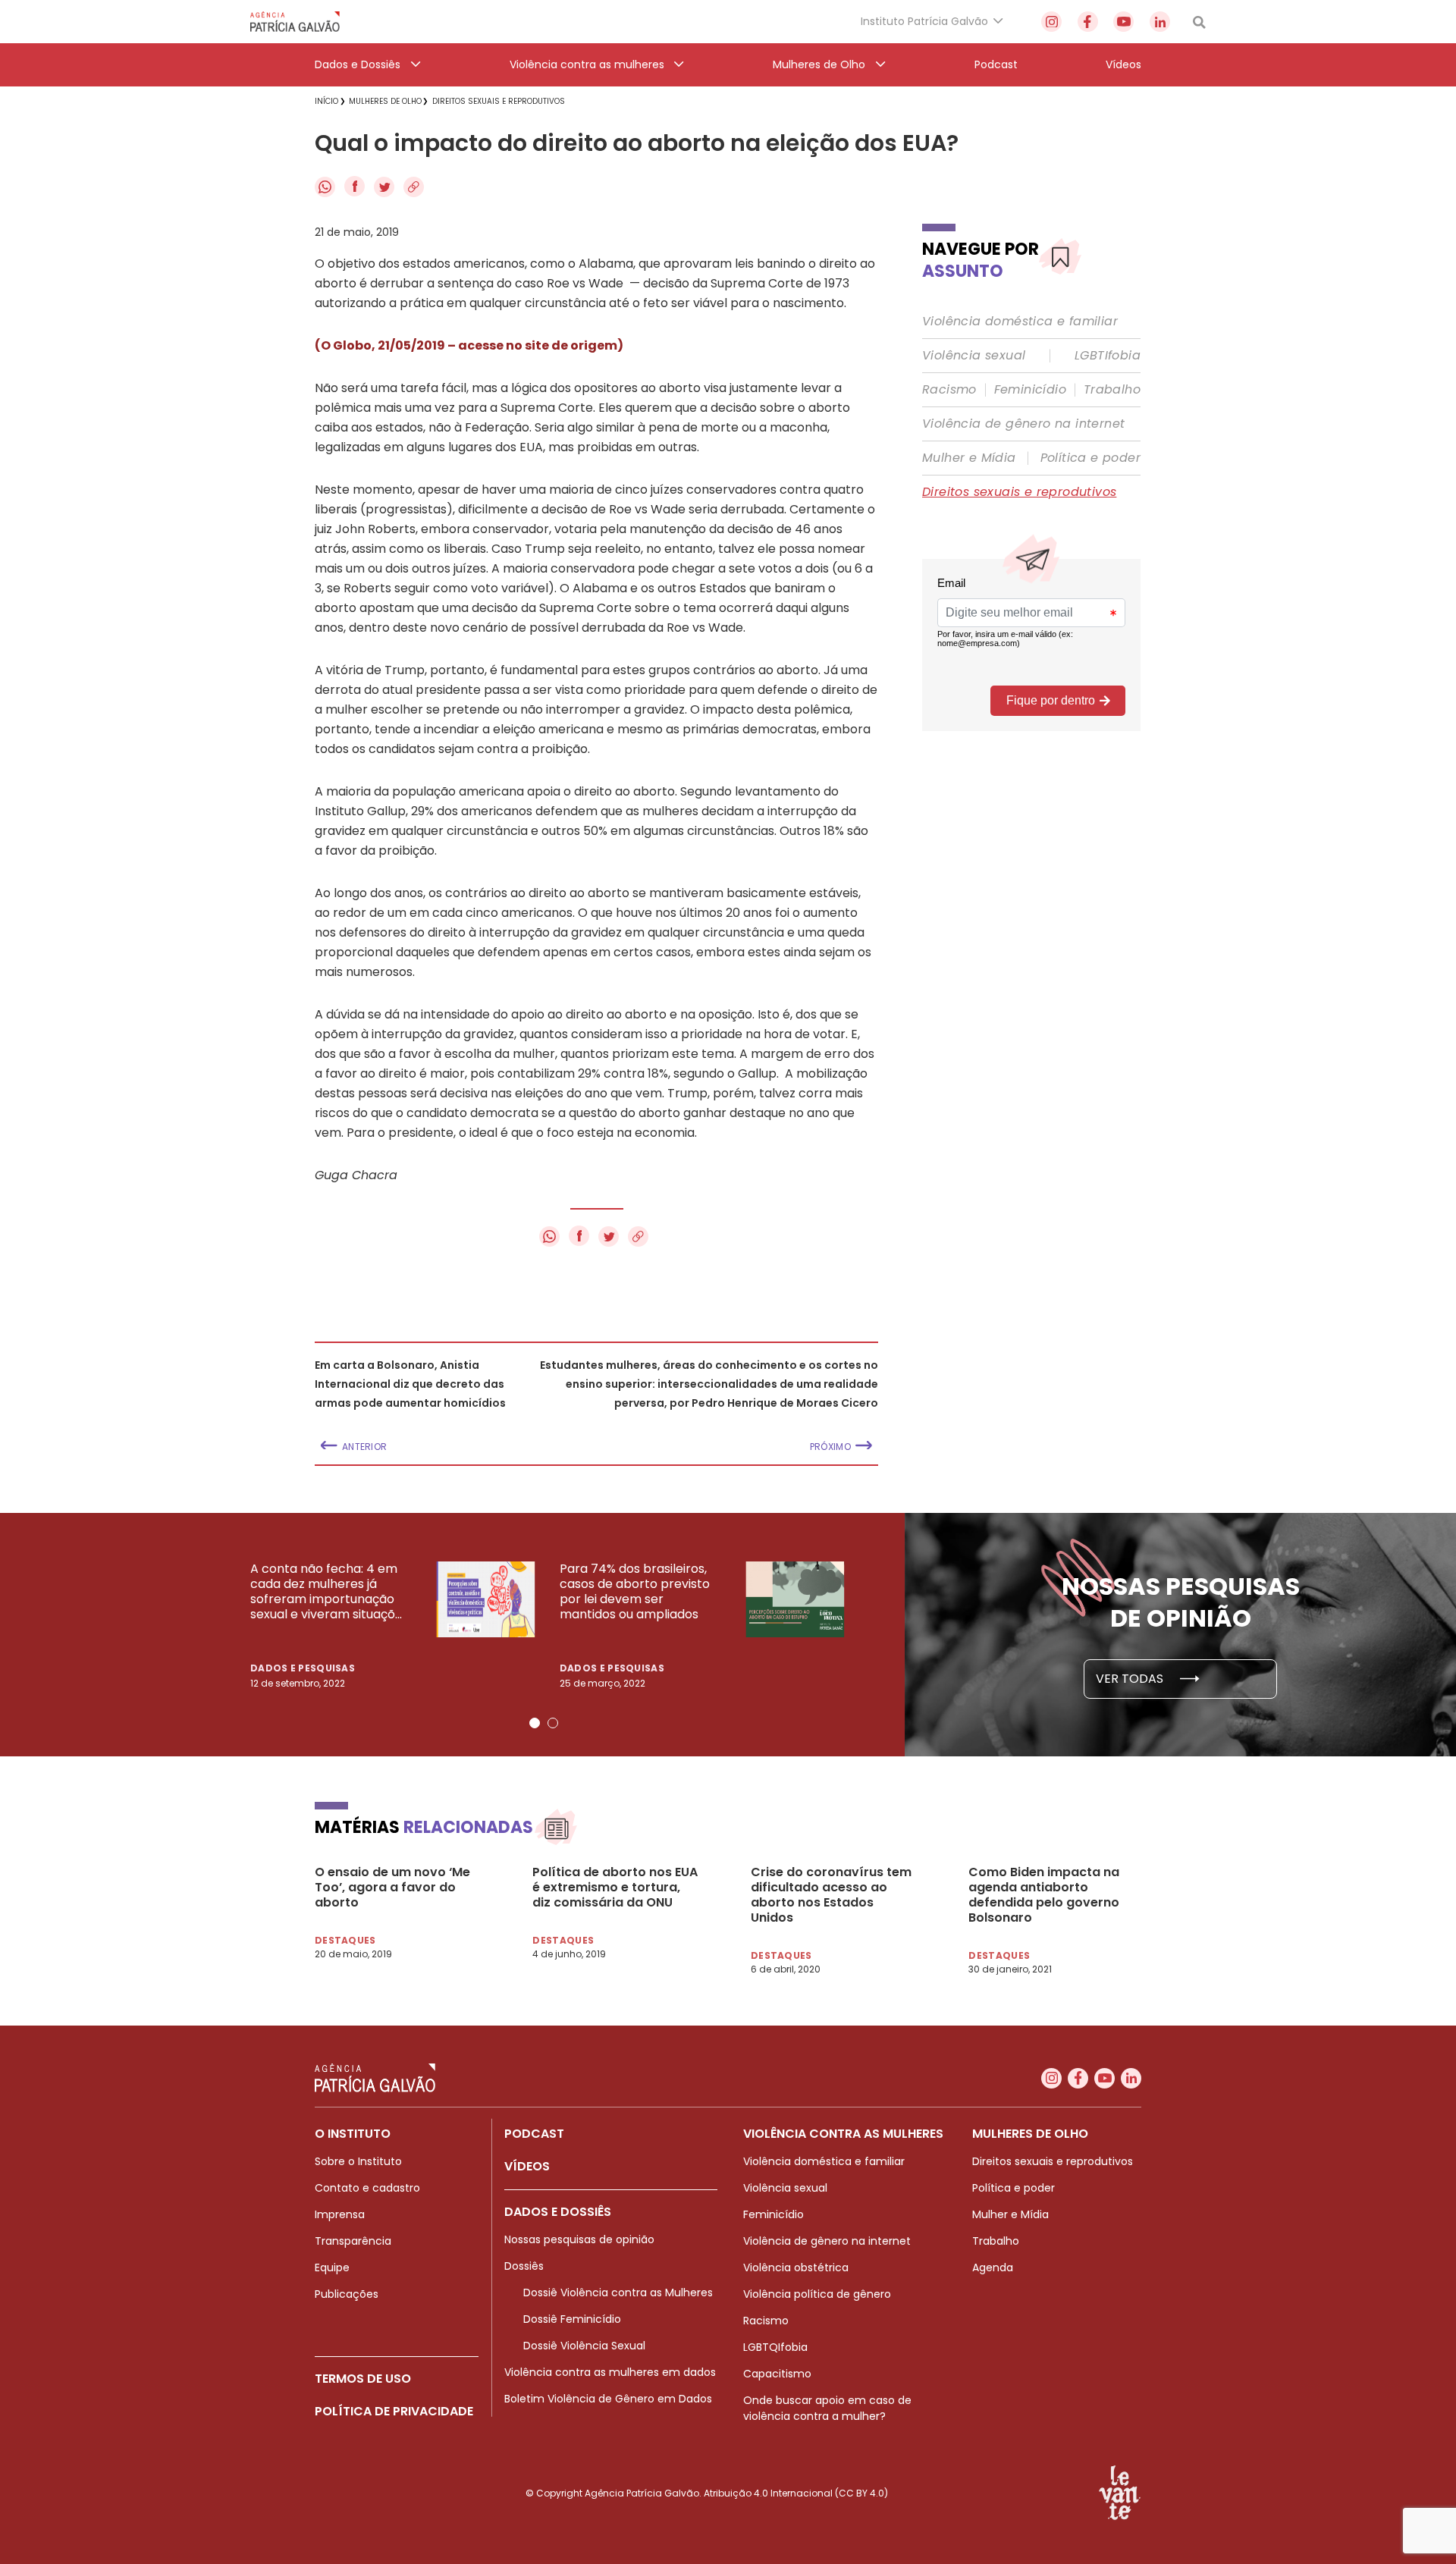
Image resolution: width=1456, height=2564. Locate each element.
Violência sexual (974, 356)
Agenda (993, 2267)
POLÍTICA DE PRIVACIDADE (394, 2411)
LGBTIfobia (1108, 356)
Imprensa (340, 2214)
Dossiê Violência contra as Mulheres (618, 2293)
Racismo (949, 390)
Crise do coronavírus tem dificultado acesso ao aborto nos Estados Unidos (831, 1895)
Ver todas (1131, 1679)
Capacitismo (777, 2374)
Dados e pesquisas (303, 1668)
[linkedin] (1160, 22)
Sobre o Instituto (358, 2161)
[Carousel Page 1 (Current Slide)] (535, 1723)
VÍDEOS (527, 2166)
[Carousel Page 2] (553, 1723)
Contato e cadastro (367, 2188)
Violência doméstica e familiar (1020, 322)
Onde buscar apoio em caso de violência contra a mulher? (827, 2408)
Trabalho (1112, 390)
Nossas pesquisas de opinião (579, 2239)
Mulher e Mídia (969, 458)
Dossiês (524, 2266)
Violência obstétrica (796, 2267)
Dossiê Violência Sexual (584, 2346)
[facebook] (1088, 22)
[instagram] (1051, 22)
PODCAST (534, 2134)
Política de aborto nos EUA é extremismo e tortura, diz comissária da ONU (615, 1888)
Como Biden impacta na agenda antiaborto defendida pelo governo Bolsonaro (1044, 1895)
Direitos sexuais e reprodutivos (1019, 492)
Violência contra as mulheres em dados (610, 2372)
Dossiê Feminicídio (572, 2319)
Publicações (347, 2294)
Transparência (353, 2241)
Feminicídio (1030, 390)
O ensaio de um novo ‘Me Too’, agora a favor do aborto (392, 1888)
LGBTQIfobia (775, 2347)
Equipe (332, 2267)
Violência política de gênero (817, 2294)
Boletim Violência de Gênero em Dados (608, 2399)
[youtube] (1123, 22)
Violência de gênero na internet (1023, 424)
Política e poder (1090, 458)
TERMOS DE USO (363, 2379)
